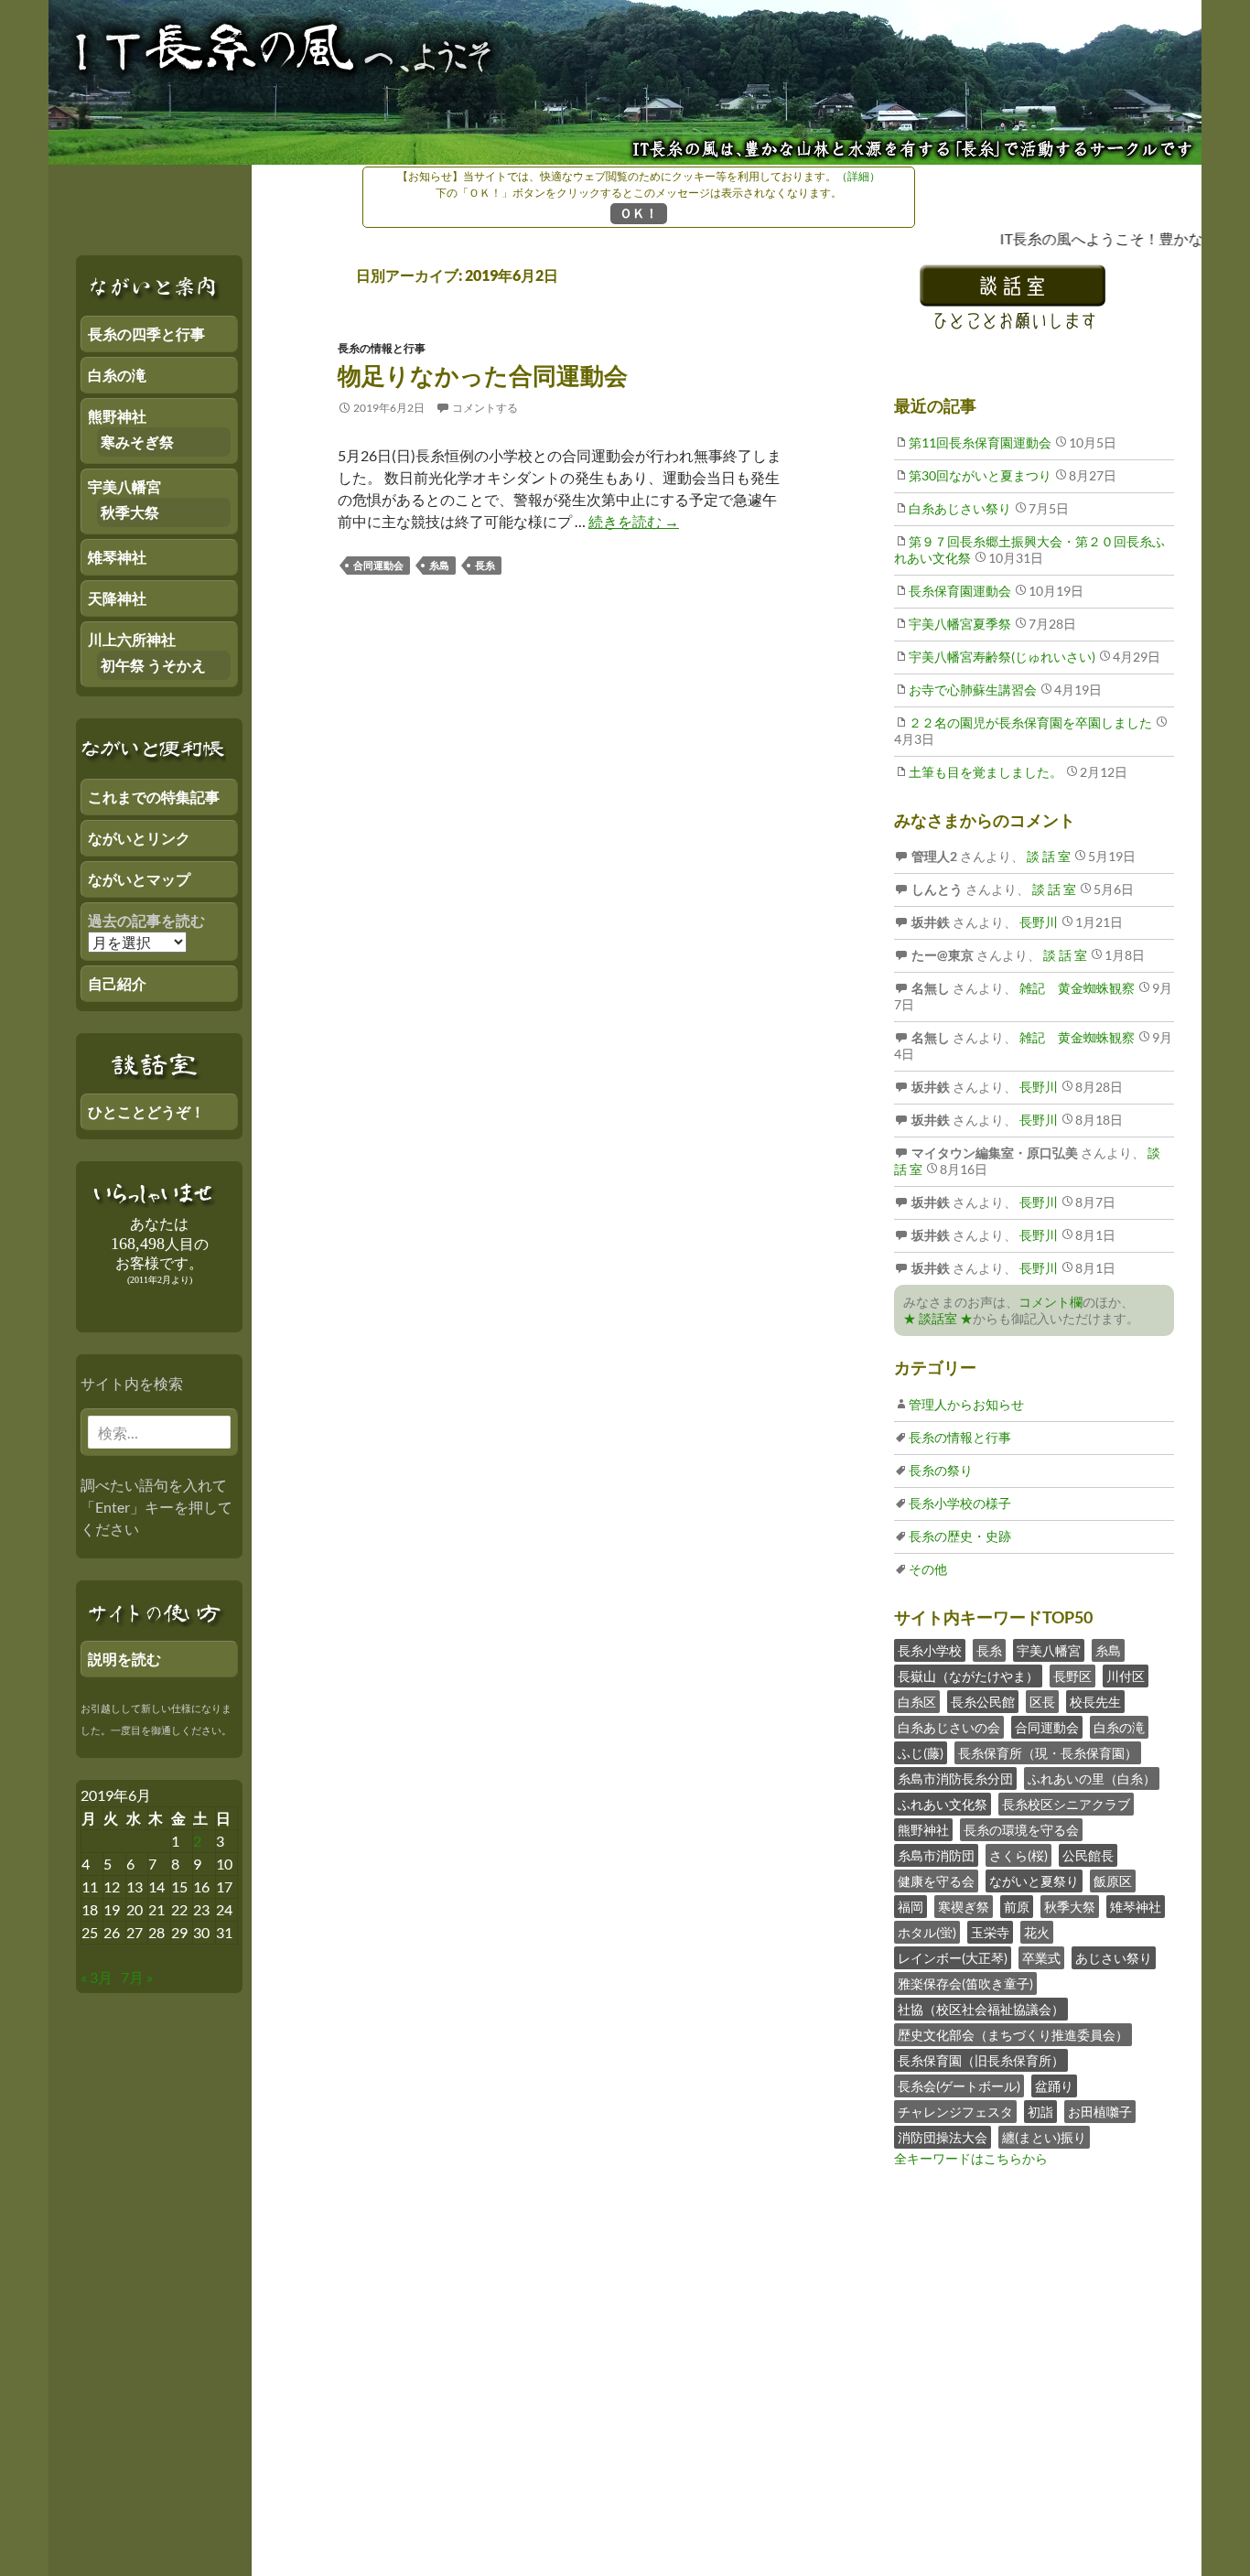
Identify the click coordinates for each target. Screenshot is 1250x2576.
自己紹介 (117, 983)
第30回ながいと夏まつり (980, 475)
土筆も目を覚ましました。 (986, 772)
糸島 (439, 565)
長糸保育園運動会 (960, 591)
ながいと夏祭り (1034, 1881)
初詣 (1040, 2112)
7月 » (137, 1977)
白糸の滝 (1119, 1727)
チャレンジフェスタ (955, 2112)
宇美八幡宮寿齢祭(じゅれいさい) (1002, 657)
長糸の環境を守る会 (1021, 1830)
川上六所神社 (132, 639)
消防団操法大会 (943, 2137)
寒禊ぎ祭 (964, 1907)
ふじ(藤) (921, 1753)
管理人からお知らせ (966, 1404)
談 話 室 (1047, 856)
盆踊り (1054, 2086)
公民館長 (1088, 1855)
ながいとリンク (139, 838)
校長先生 (1095, 1702)
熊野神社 (923, 1830)
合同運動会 (378, 565)
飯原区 (1113, 1881)
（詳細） (858, 176)
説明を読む (124, 1659)
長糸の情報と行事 (382, 348)
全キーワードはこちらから (971, 2158)
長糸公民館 (983, 1702)
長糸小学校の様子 (960, 1503)
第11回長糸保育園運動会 (980, 442)
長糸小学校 (930, 1650)
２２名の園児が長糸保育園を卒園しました (1030, 722)
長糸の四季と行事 (146, 334)
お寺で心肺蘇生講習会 (973, 690)
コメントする (485, 408)
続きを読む (634, 521)
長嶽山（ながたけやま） (968, 1676)
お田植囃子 (1100, 2112)
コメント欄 (1051, 1302)
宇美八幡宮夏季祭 (960, 624)
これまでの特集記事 (154, 797)
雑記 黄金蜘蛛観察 (1076, 988)
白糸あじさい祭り (960, 508)
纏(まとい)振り (1044, 2137)
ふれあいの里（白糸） (1092, 1778)
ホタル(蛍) (927, 1932)
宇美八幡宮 (1049, 1650)
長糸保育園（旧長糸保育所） (981, 2060)
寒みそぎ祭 (137, 442)
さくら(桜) (1018, 1855)
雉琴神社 (1136, 1907)
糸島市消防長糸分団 (955, 1778)
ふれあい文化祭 (943, 1804)
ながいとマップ (139, 879)
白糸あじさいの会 (949, 1727)
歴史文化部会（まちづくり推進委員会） (1013, 2035)
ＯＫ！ (639, 213)
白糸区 (917, 1702)
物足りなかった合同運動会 (483, 375)
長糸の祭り (941, 1470)
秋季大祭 (1070, 1907)
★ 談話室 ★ (938, 1318)
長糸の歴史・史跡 (960, 1536)
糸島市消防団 (936, 1855)
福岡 (911, 1907)
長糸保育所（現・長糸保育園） (1048, 1753)
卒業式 (1041, 1958)
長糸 (485, 565)
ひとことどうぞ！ (146, 1111)
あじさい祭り (1114, 1958)
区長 (1042, 1702)
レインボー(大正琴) (953, 1958)
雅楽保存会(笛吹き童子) (965, 1983)
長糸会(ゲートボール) (959, 2086)
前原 (1017, 1907)
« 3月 (97, 1977)
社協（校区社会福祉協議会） (981, 2009)
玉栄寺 (990, 1932)
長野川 (1037, 922)
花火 (1037, 1932)
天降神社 (117, 598)
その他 (928, 1569)
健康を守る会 (936, 1881)
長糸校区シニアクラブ (1066, 1804)
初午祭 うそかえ (153, 665)
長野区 (1072, 1676)
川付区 (1126, 1676)
